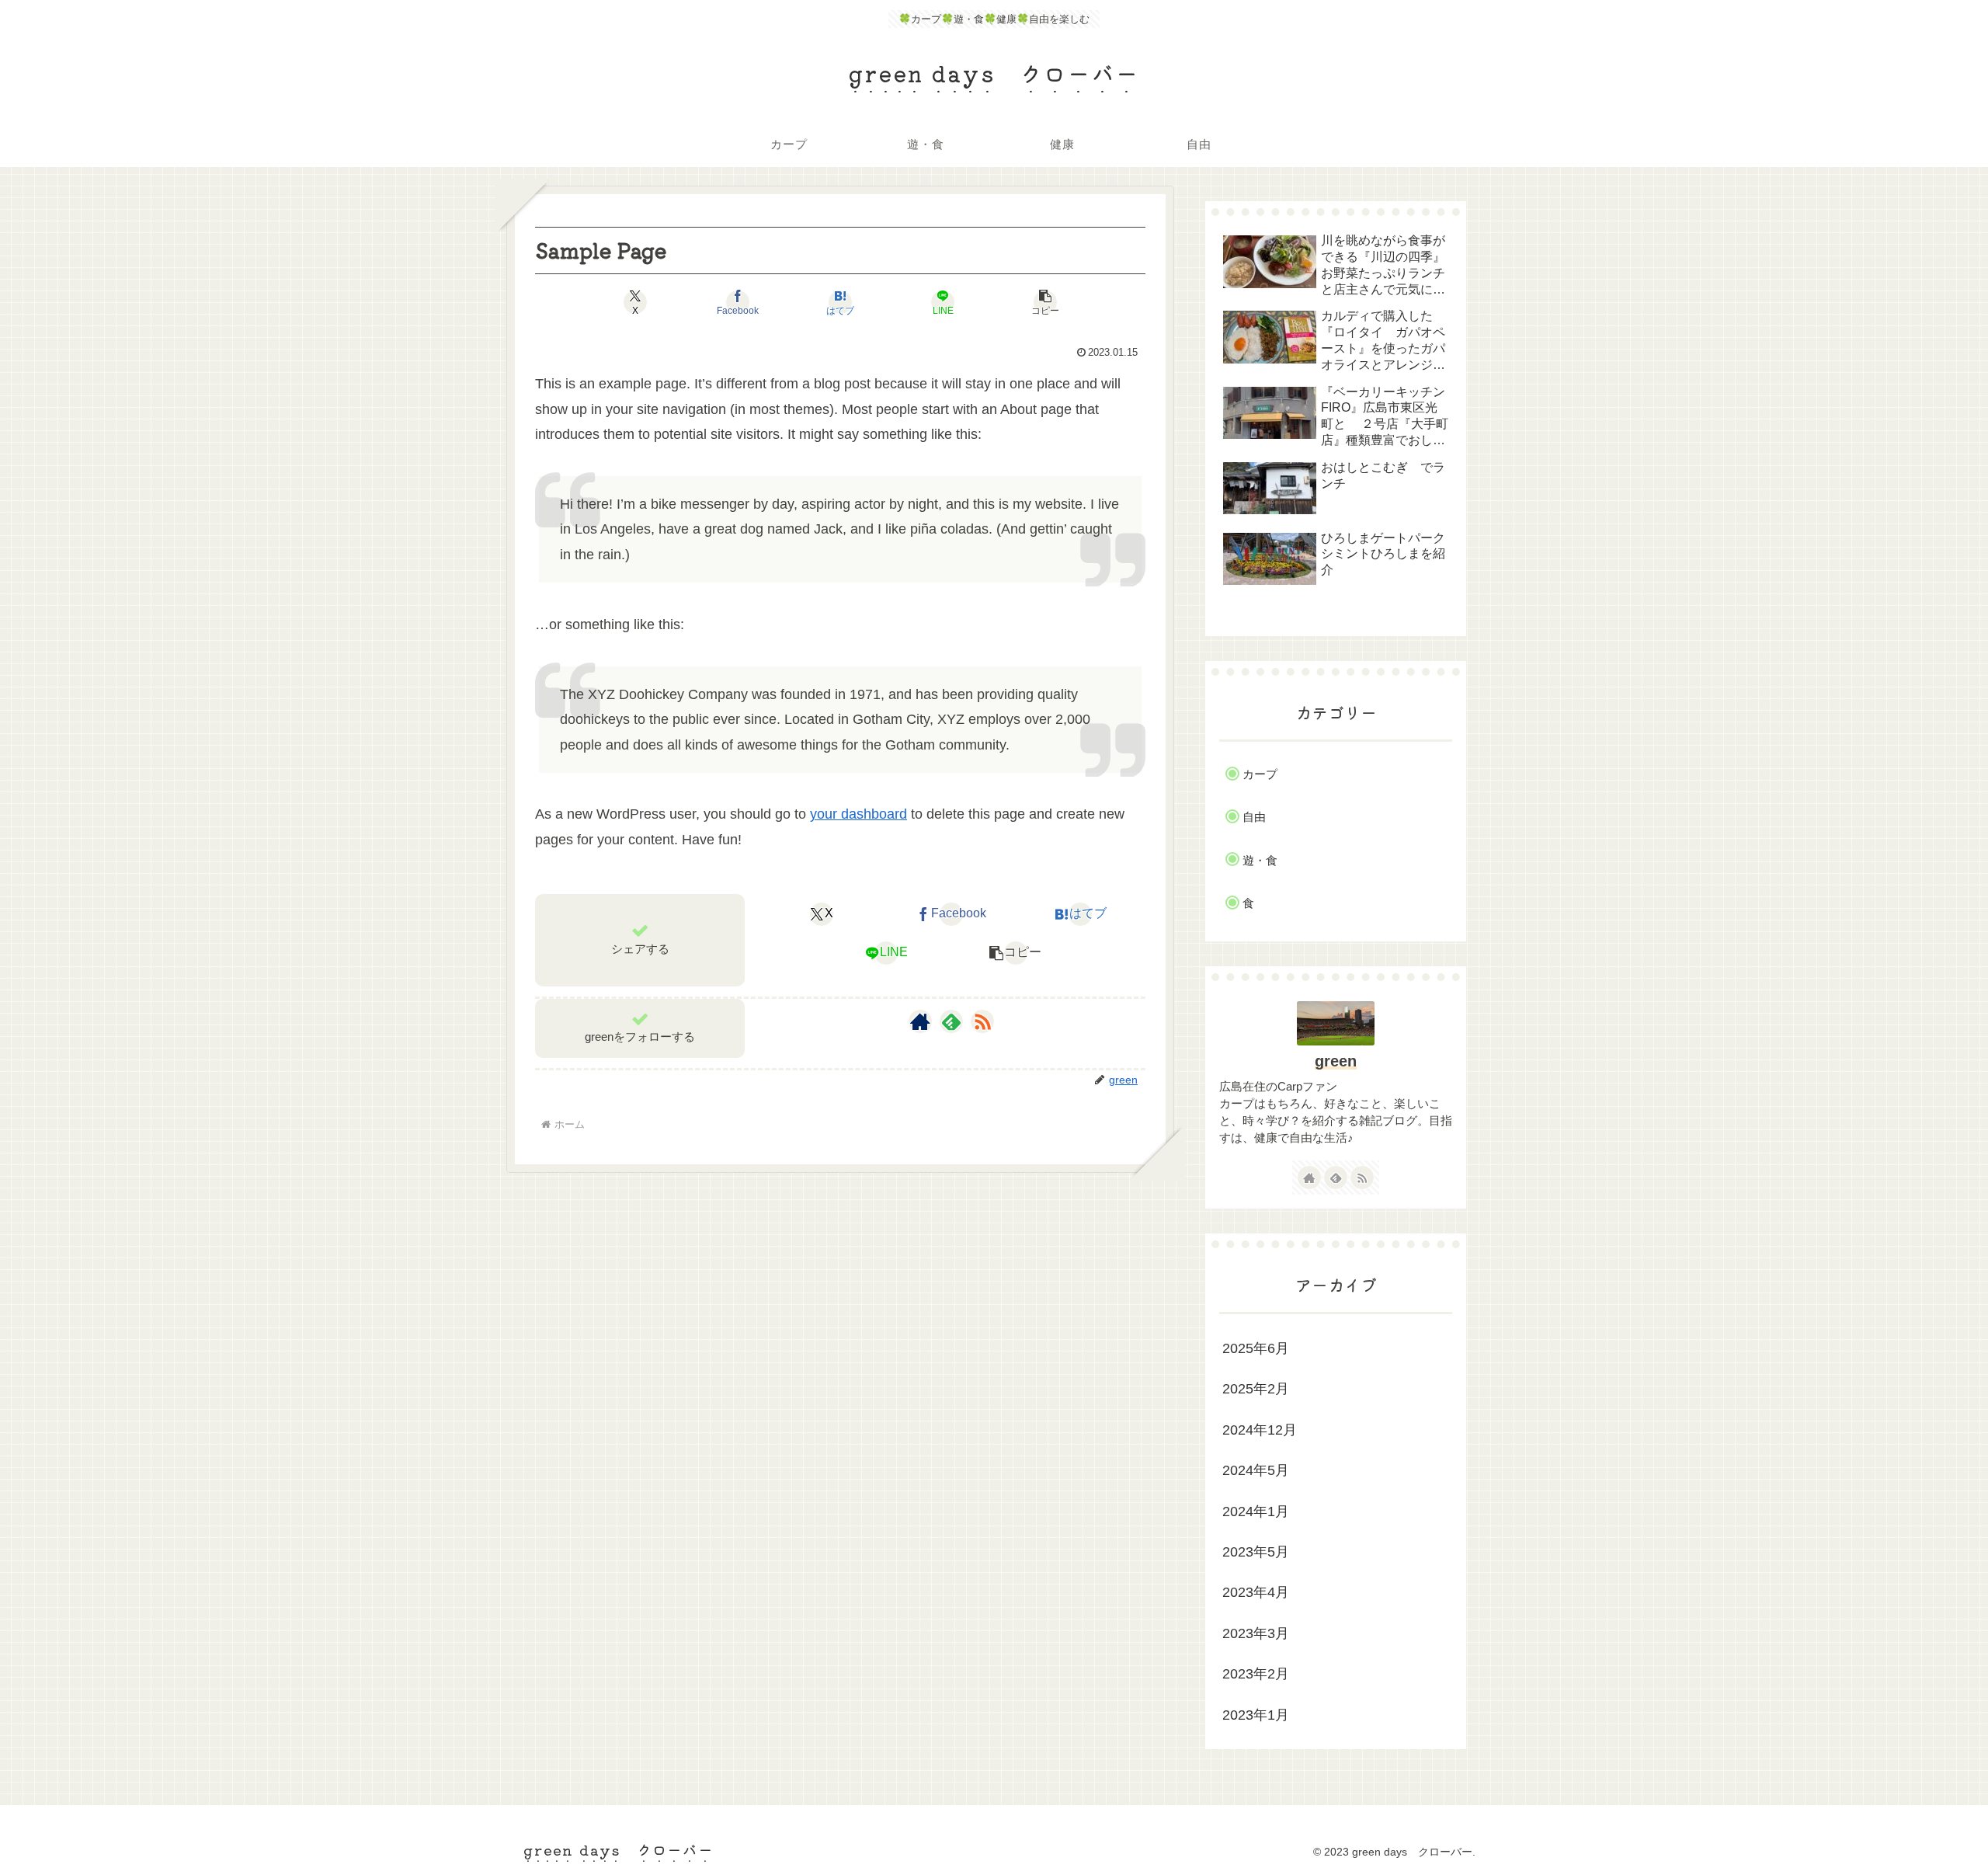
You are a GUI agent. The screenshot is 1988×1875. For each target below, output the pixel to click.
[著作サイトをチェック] (920, 1021)
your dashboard (858, 814)
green (1336, 1061)
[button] (1045, 302)
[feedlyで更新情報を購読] (951, 1021)
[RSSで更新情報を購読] (982, 1021)
